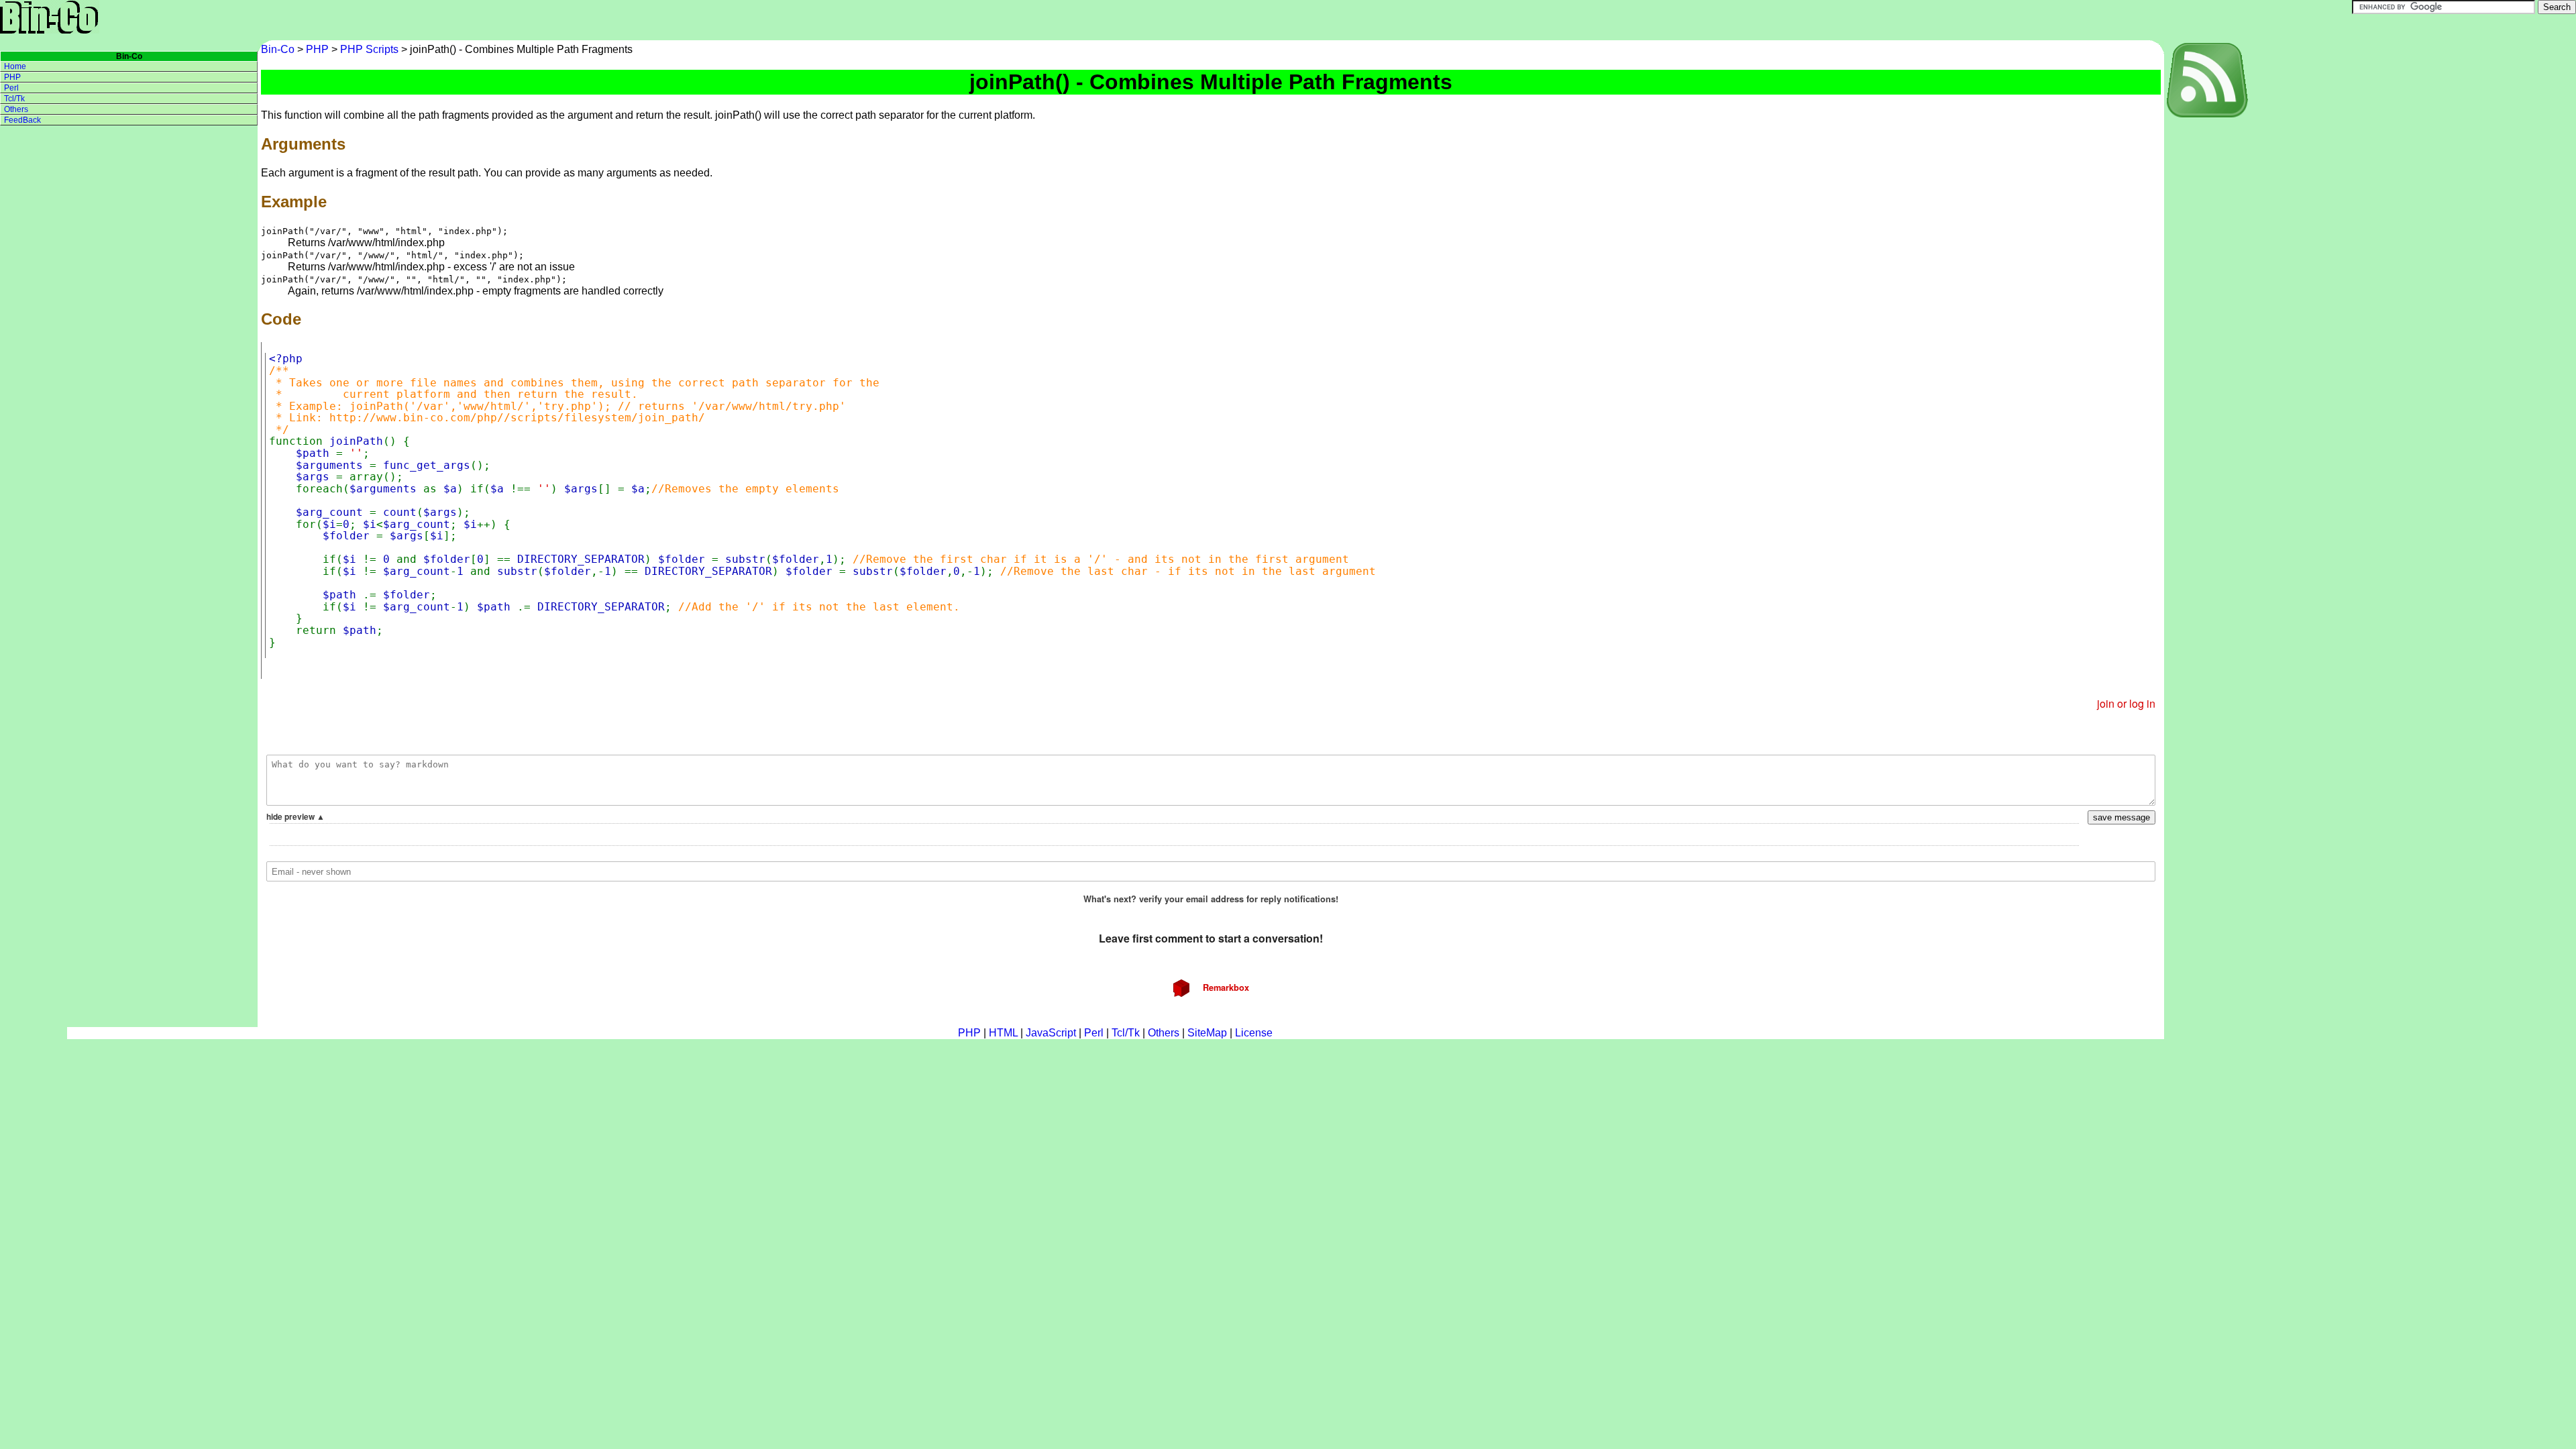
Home (15, 66)
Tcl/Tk (14, 99)
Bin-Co (279, 49)
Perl (11, 88)
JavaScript (1051, 1033)
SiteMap (1207, 1033)
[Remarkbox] (1211, 855)
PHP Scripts (369, 49)
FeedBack (22, 120)
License (1254, 1033)
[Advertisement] (2218, 321)
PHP (317, 49)
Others (16, 109)
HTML (1003, 1033)
